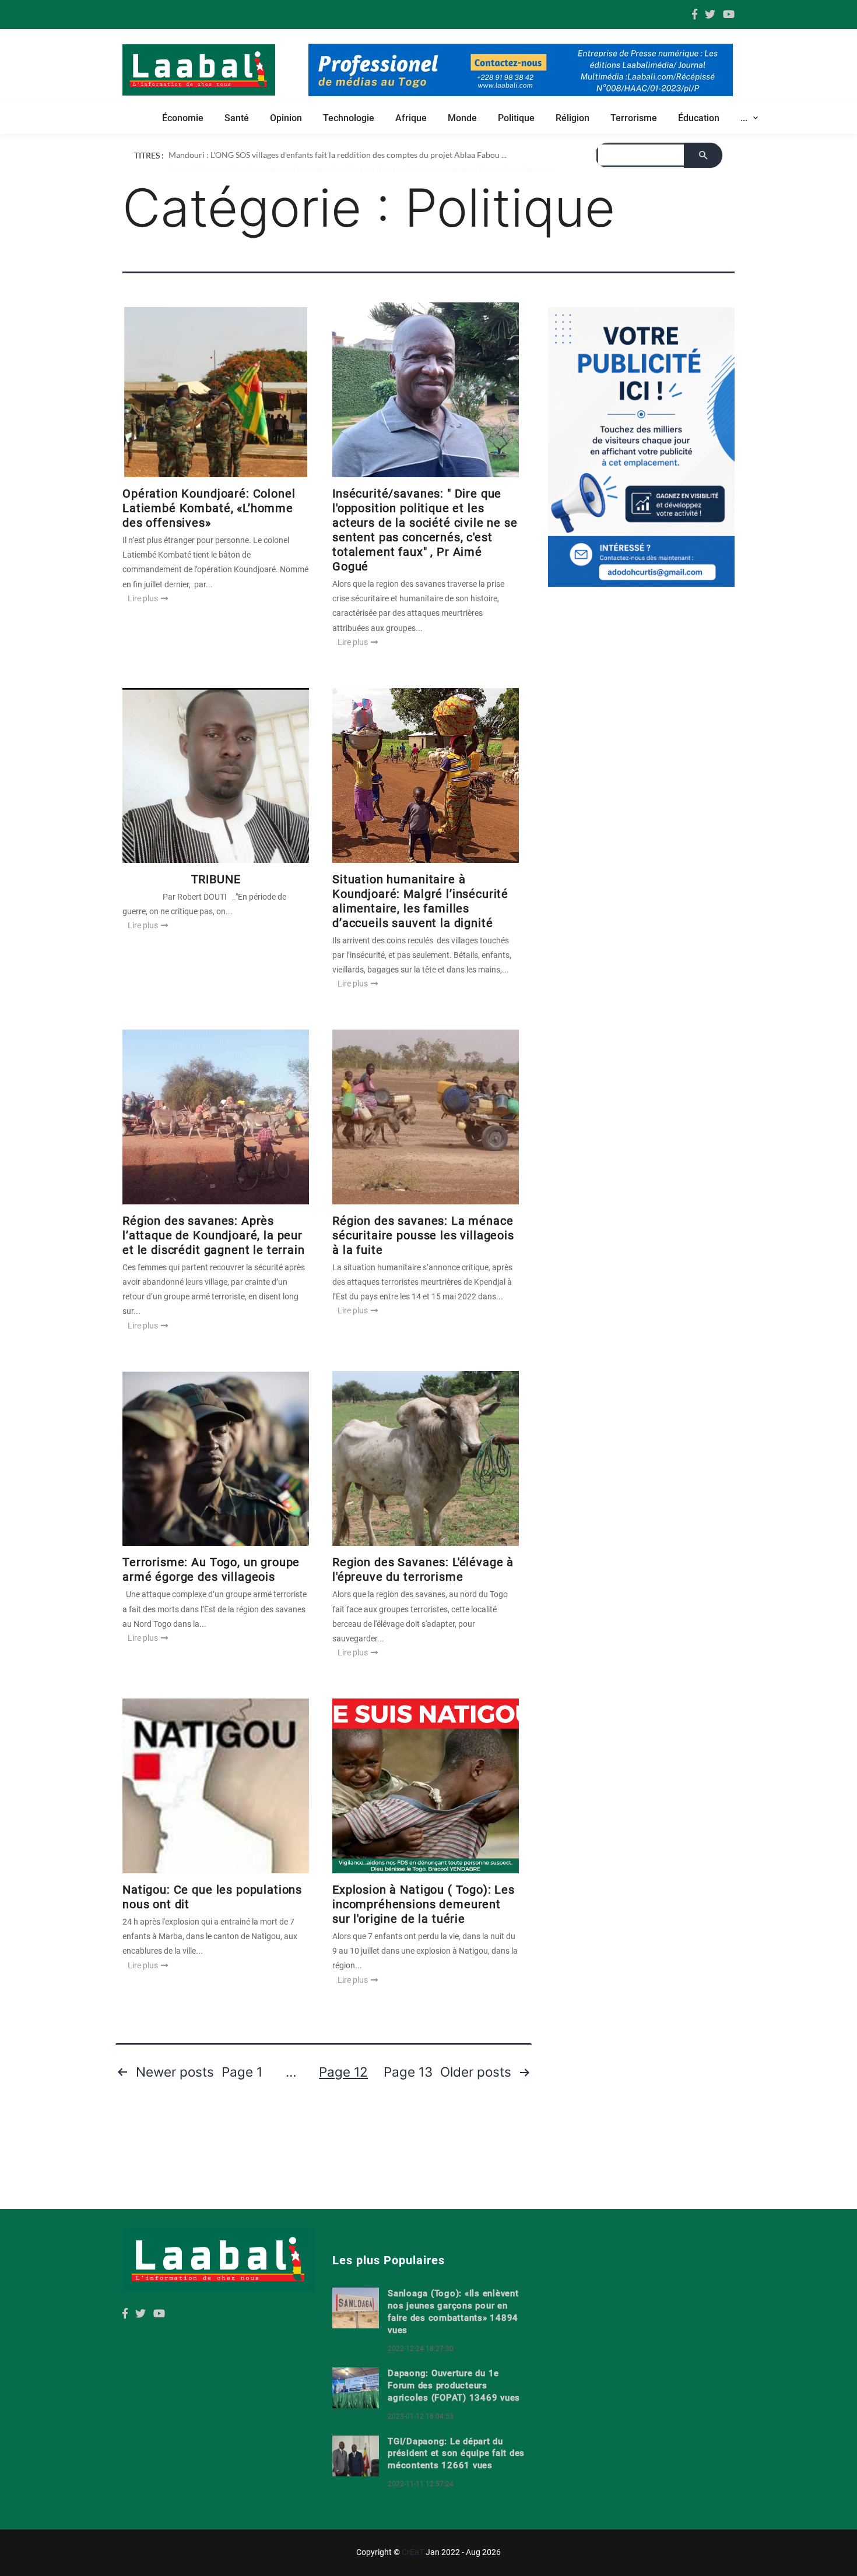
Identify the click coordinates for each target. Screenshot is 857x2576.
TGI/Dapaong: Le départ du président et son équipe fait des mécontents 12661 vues (456, 2454)
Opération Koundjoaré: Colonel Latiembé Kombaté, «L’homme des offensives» (209, 508)
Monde (462, 118)
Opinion (286, 118)
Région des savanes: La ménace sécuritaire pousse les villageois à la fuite (423, 1235)
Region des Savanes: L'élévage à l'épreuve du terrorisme (423, 1569)
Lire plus (144, 598)
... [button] (745, 118)
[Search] (703, 155)
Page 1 (242, 2072)
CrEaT (413, 2552)
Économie (183, 118)
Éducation (699, 118)
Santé (237, 118)
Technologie (349, 118)
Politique (516, 118)
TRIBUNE (216, 879)
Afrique (411, 118)
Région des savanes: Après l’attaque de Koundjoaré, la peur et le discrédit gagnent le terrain (214, 1235)
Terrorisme (634, 118)
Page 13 (408, 2072)
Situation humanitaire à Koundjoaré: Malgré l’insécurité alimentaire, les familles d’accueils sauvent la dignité (420, 901)
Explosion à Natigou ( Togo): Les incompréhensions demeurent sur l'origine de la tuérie (424, 1904)
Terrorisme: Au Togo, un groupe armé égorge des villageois (211, 1569)
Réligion (572, 118)
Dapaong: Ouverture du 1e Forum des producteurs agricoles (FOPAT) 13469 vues (454, 2385)
